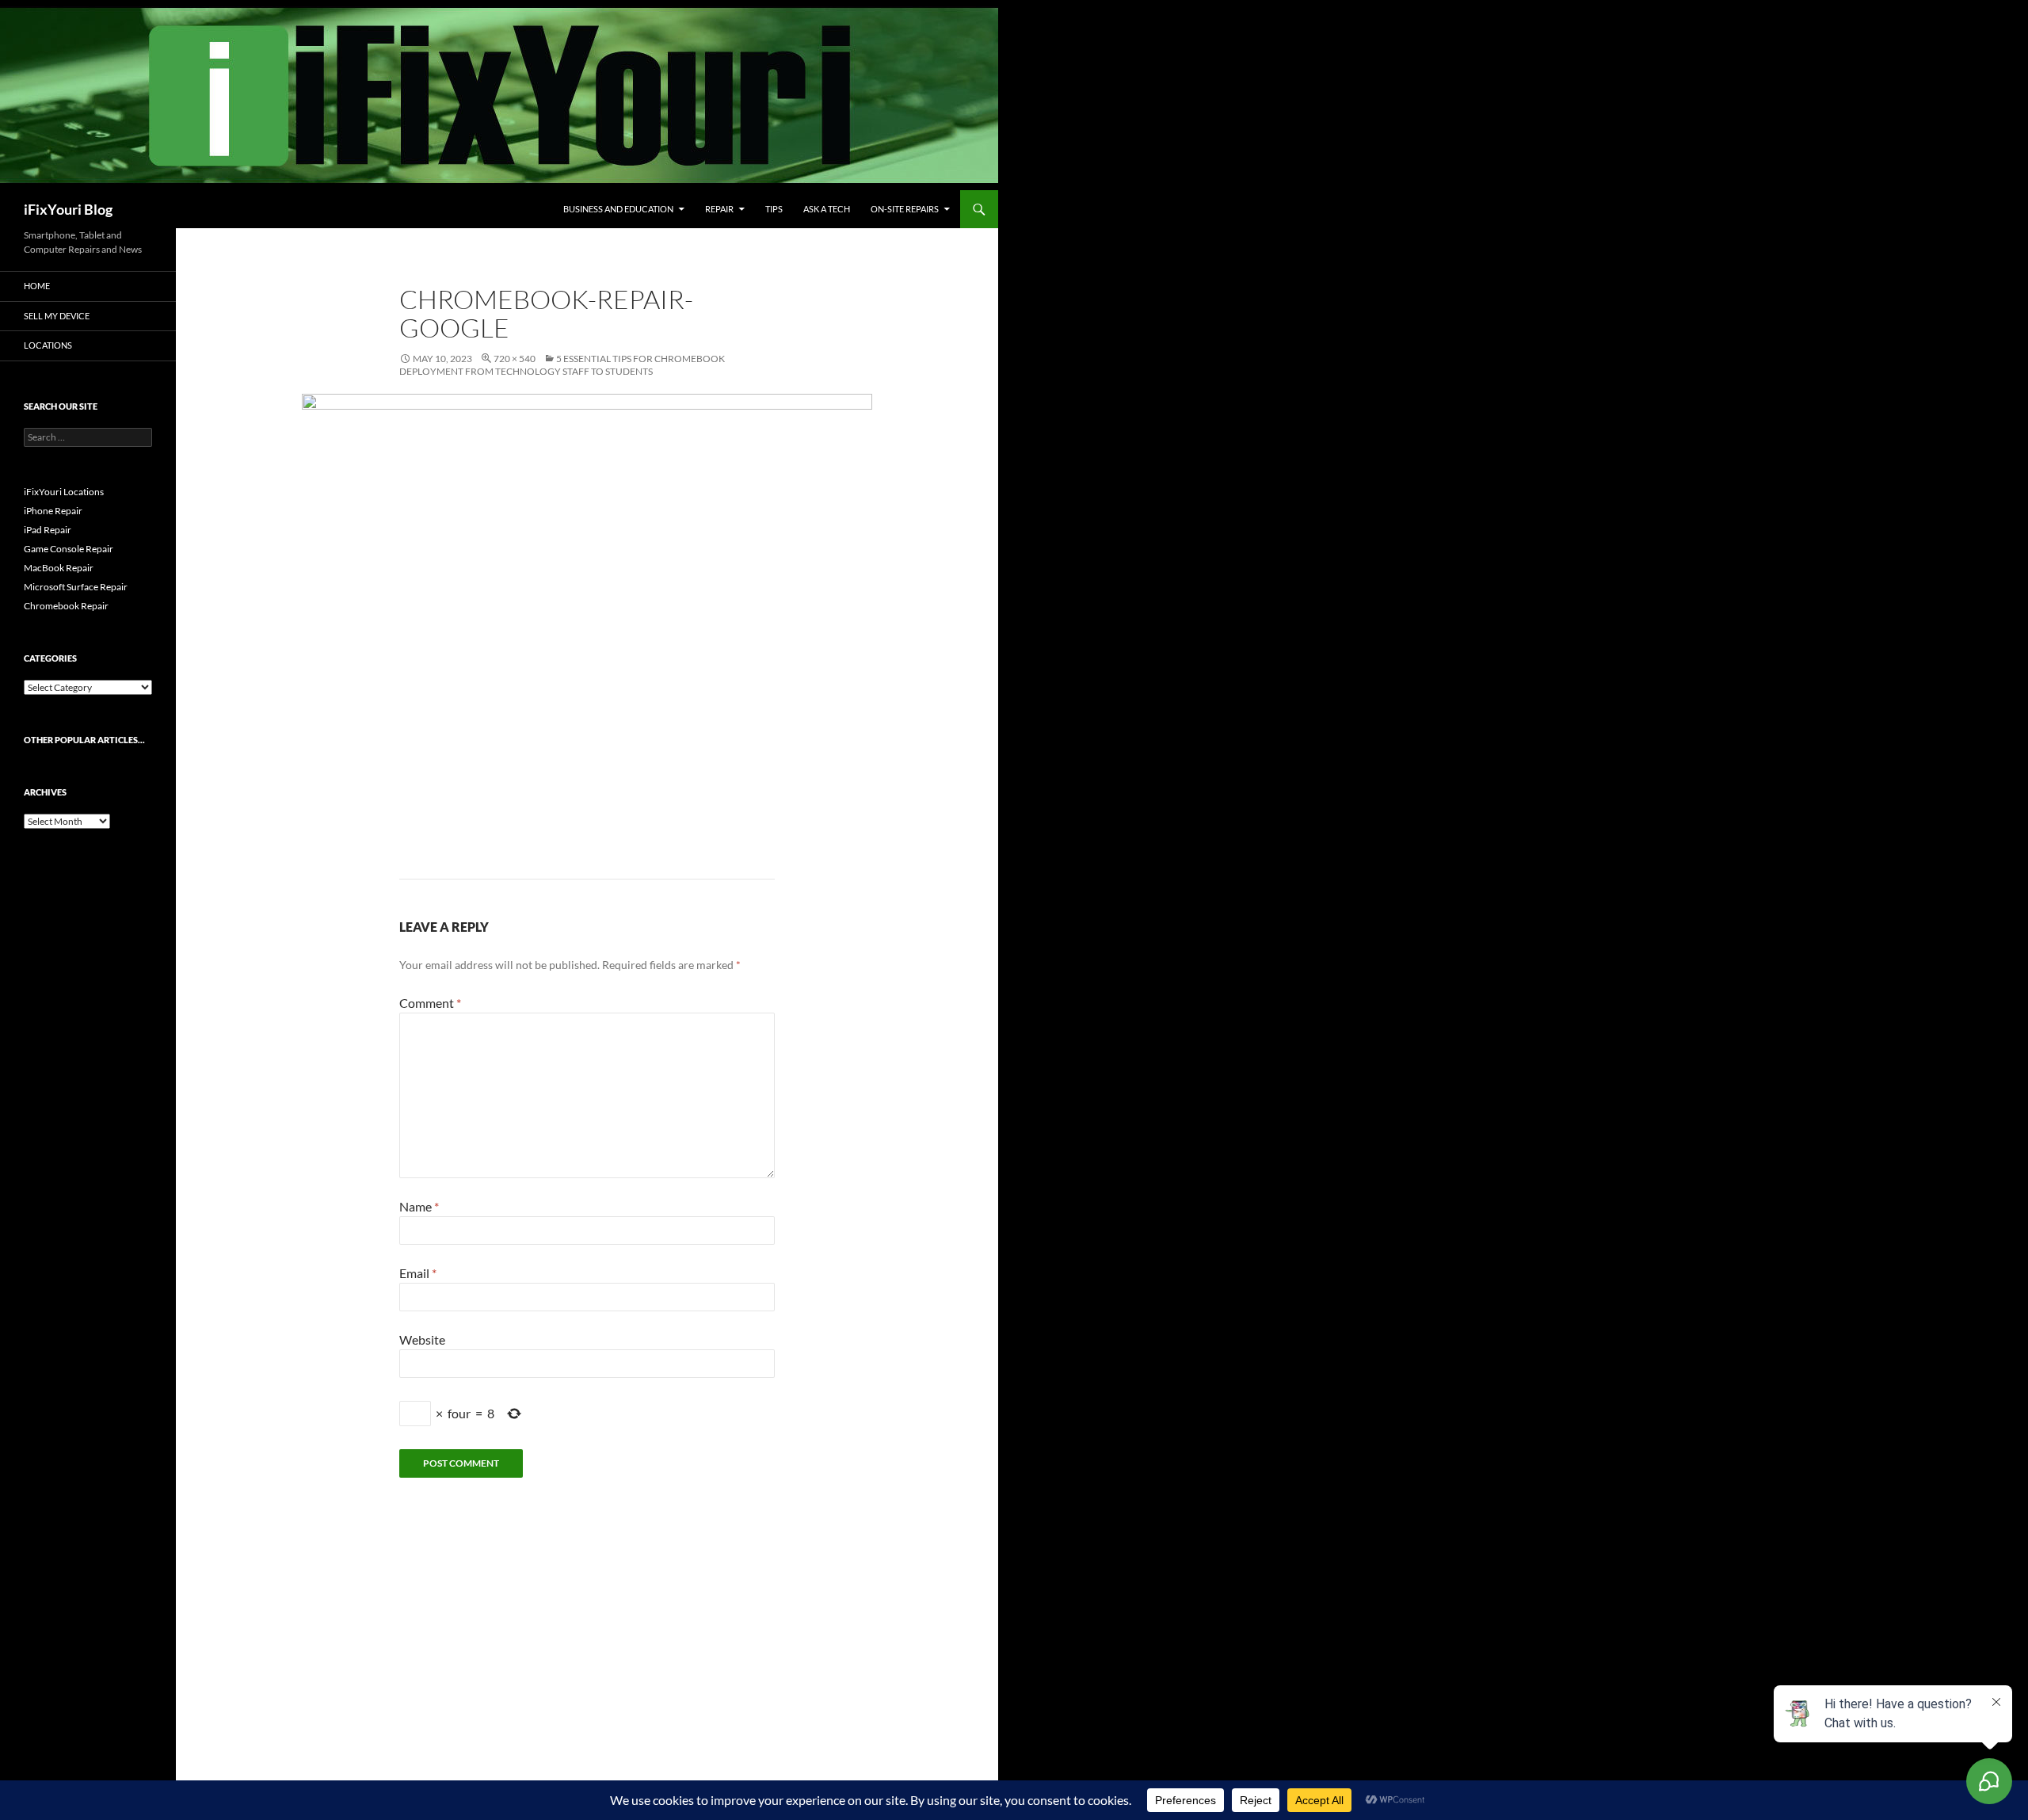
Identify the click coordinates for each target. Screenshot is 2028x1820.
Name (419, 1206)
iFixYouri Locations (64, 492)
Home (37, 286)
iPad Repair (48, 530)
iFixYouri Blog (68, 209)
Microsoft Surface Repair (76, 587)
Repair (719, 209)
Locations (48, 345)
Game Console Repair (69, 549)
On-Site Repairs (905, 209)
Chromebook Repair (66, 606)
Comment (430, 1003)
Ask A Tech (827, 209)
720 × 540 (515, 359)
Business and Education (618, 209)
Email (418, 1273)
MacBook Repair (59, 568)
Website (422, 1339)
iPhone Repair (53, 511)
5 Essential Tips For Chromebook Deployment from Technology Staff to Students (562, 365)
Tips (774, 209)
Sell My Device (57, 316)
